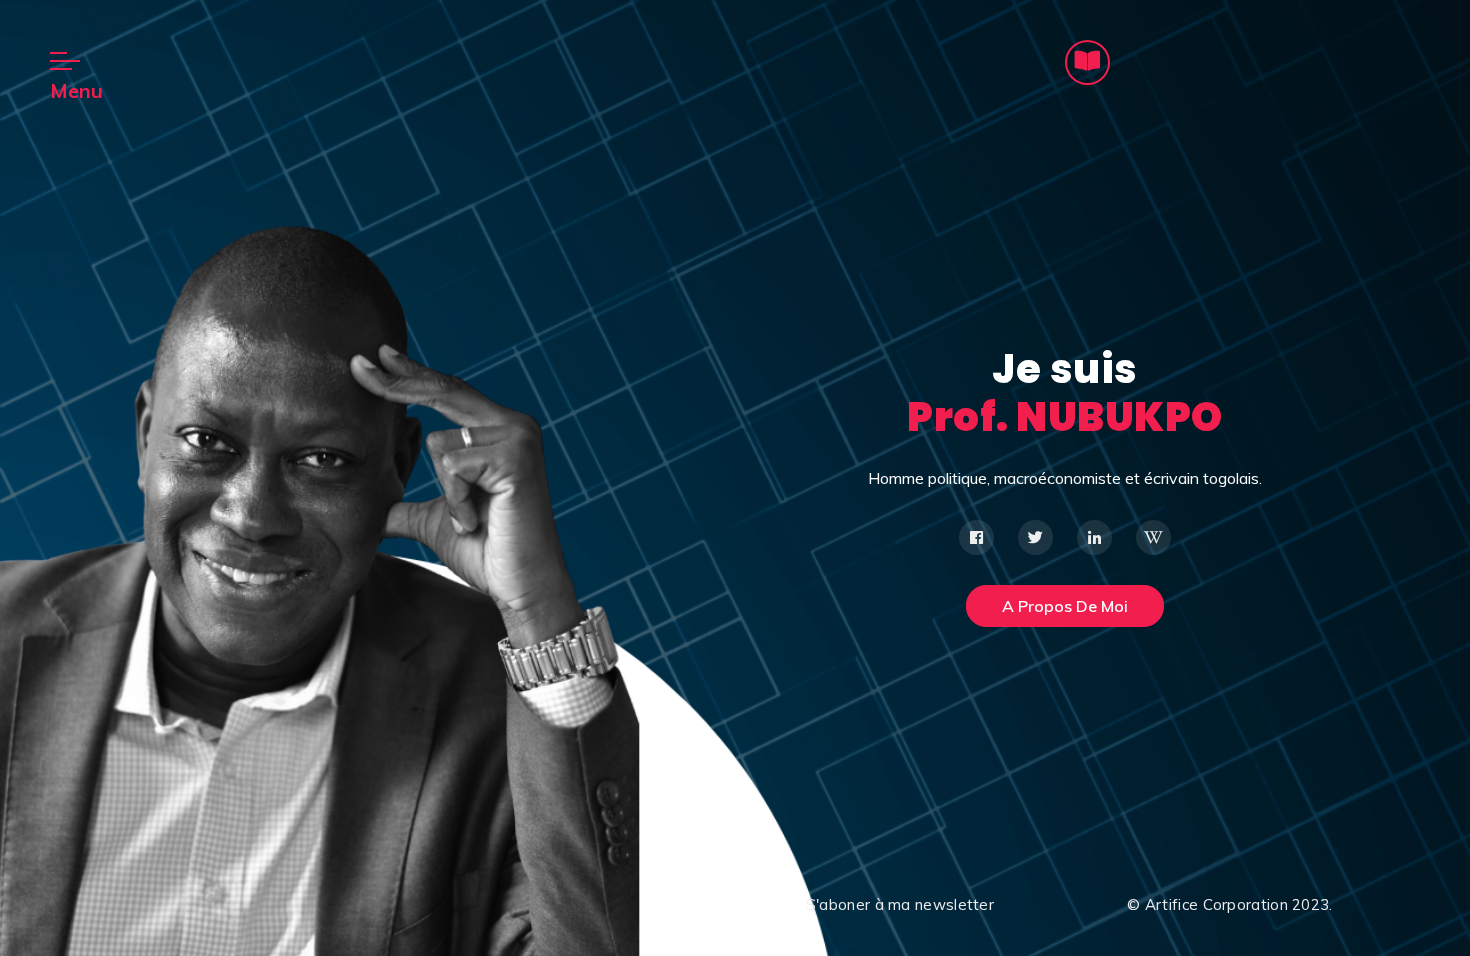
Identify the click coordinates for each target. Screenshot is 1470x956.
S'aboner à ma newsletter (900, 904)
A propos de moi (1065, 606)
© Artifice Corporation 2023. (1229, 904)
